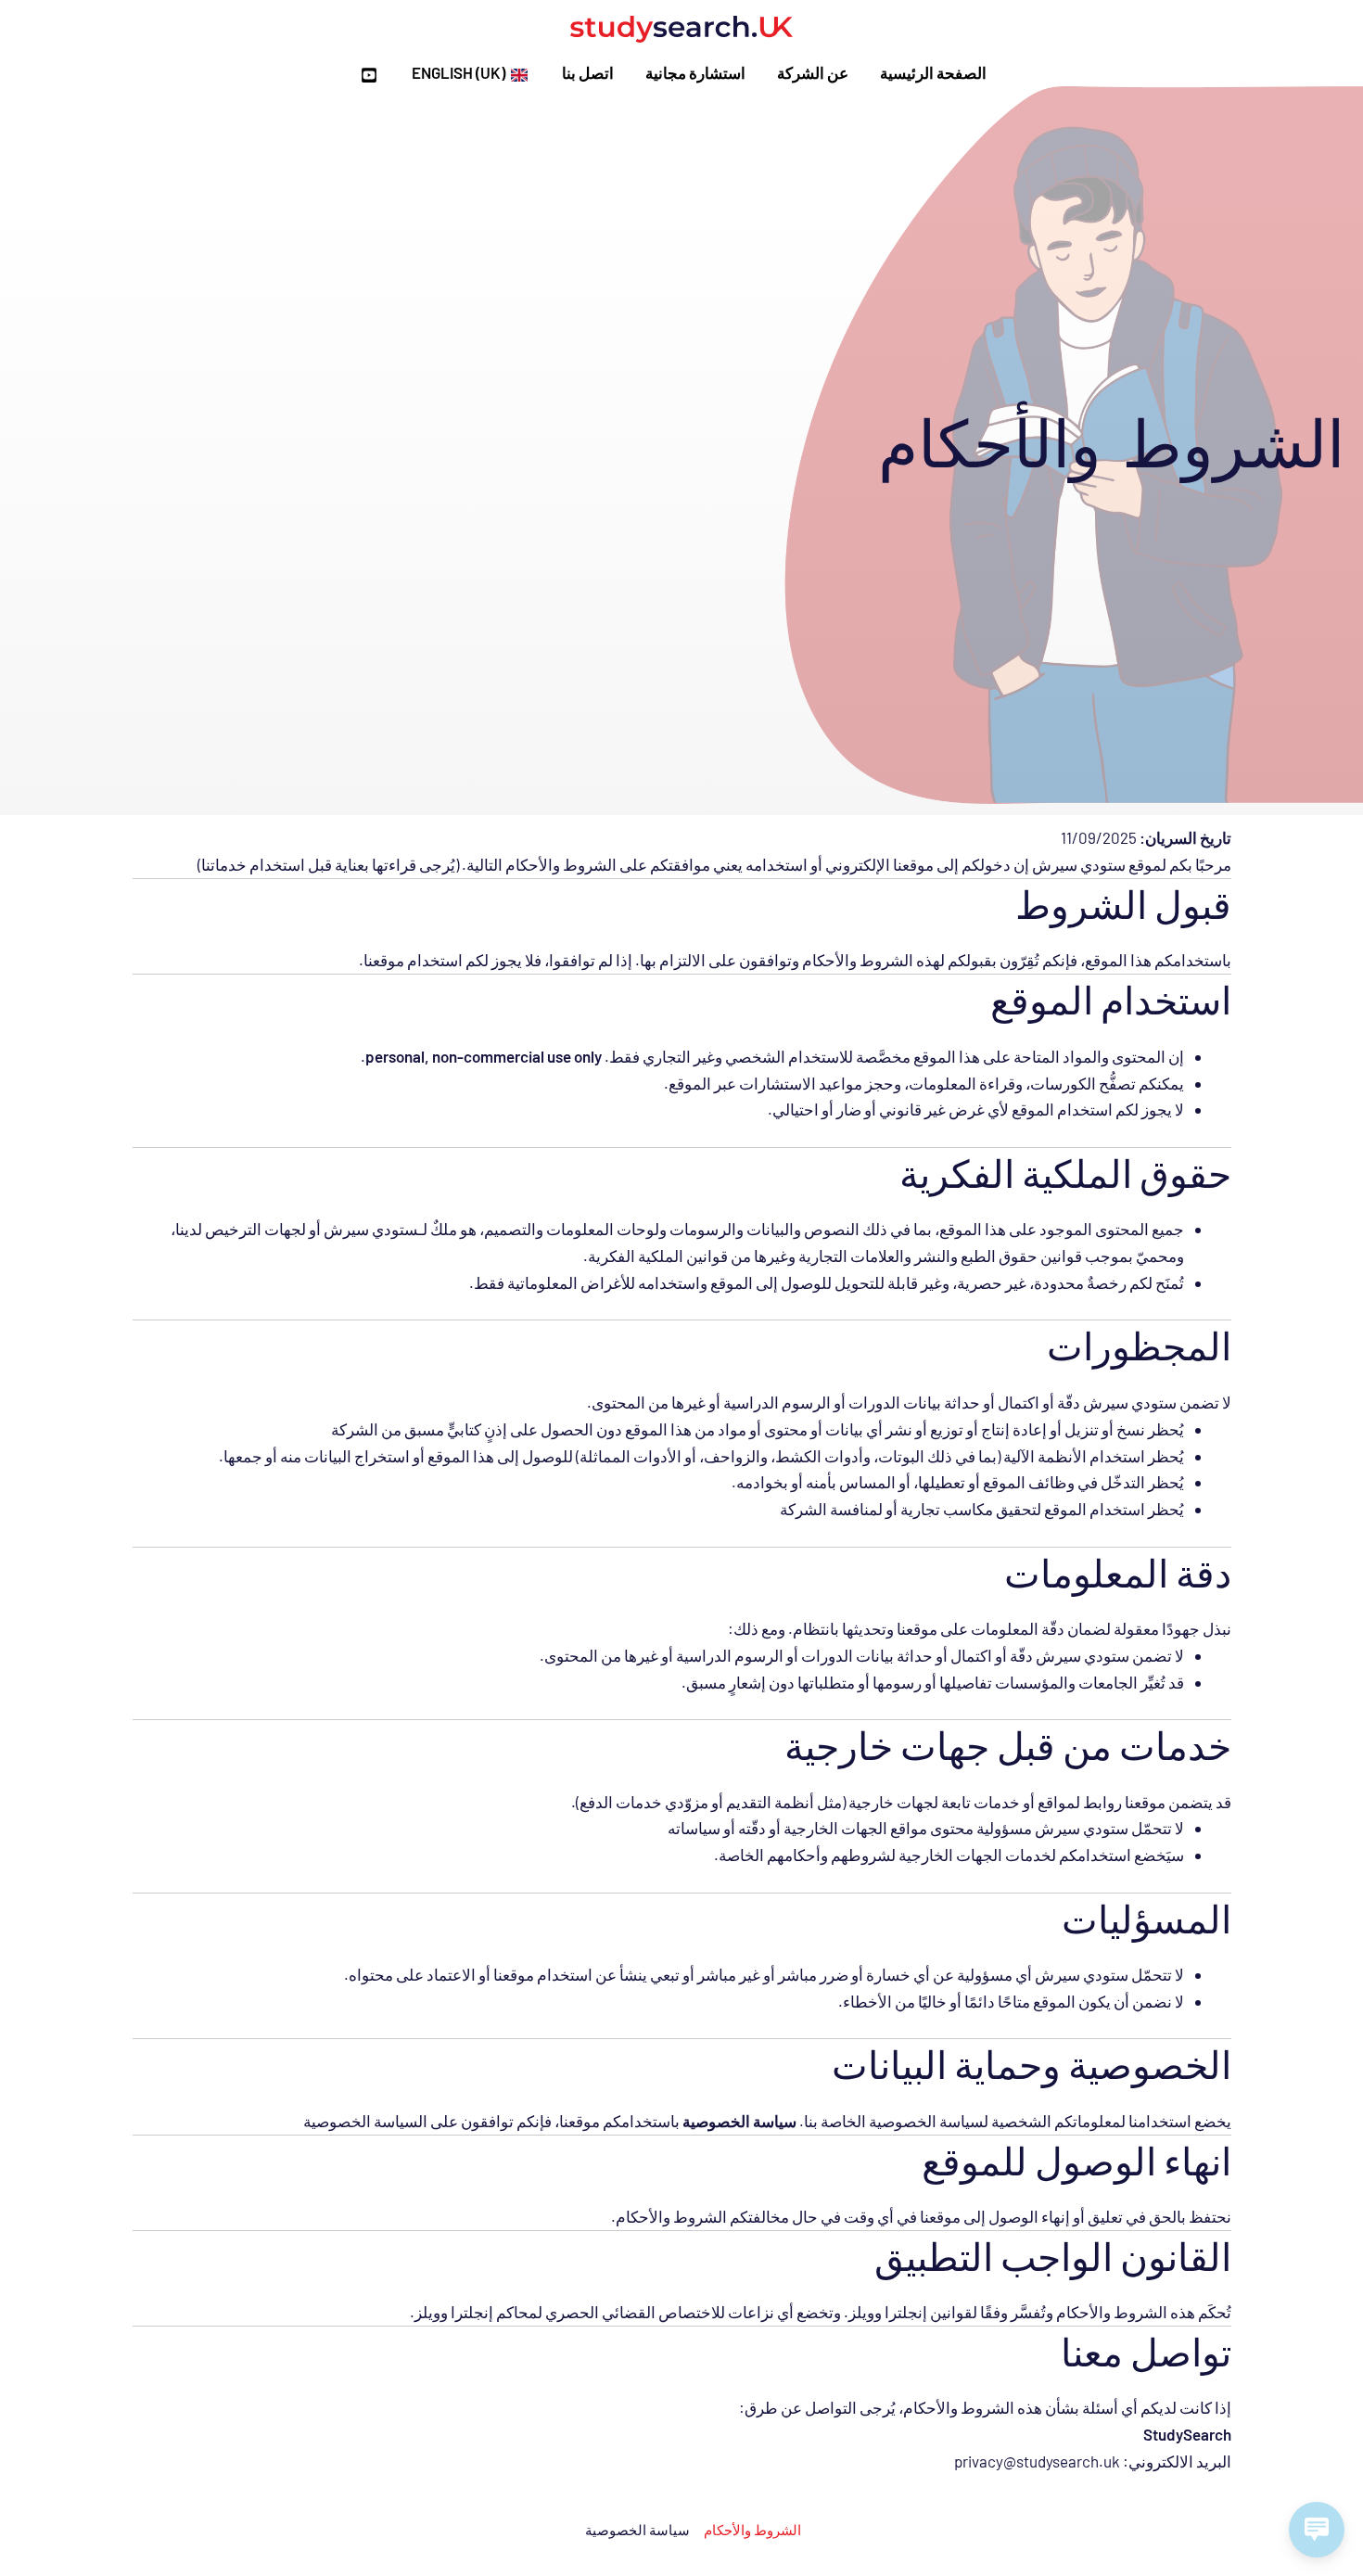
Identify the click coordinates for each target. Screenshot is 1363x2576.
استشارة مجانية (695, 72)
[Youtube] (369, 75)
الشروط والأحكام (752, 2530)
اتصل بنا (588, 72)
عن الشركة (813, 72)
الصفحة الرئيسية (933, 72)
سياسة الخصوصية (637, 2530)
